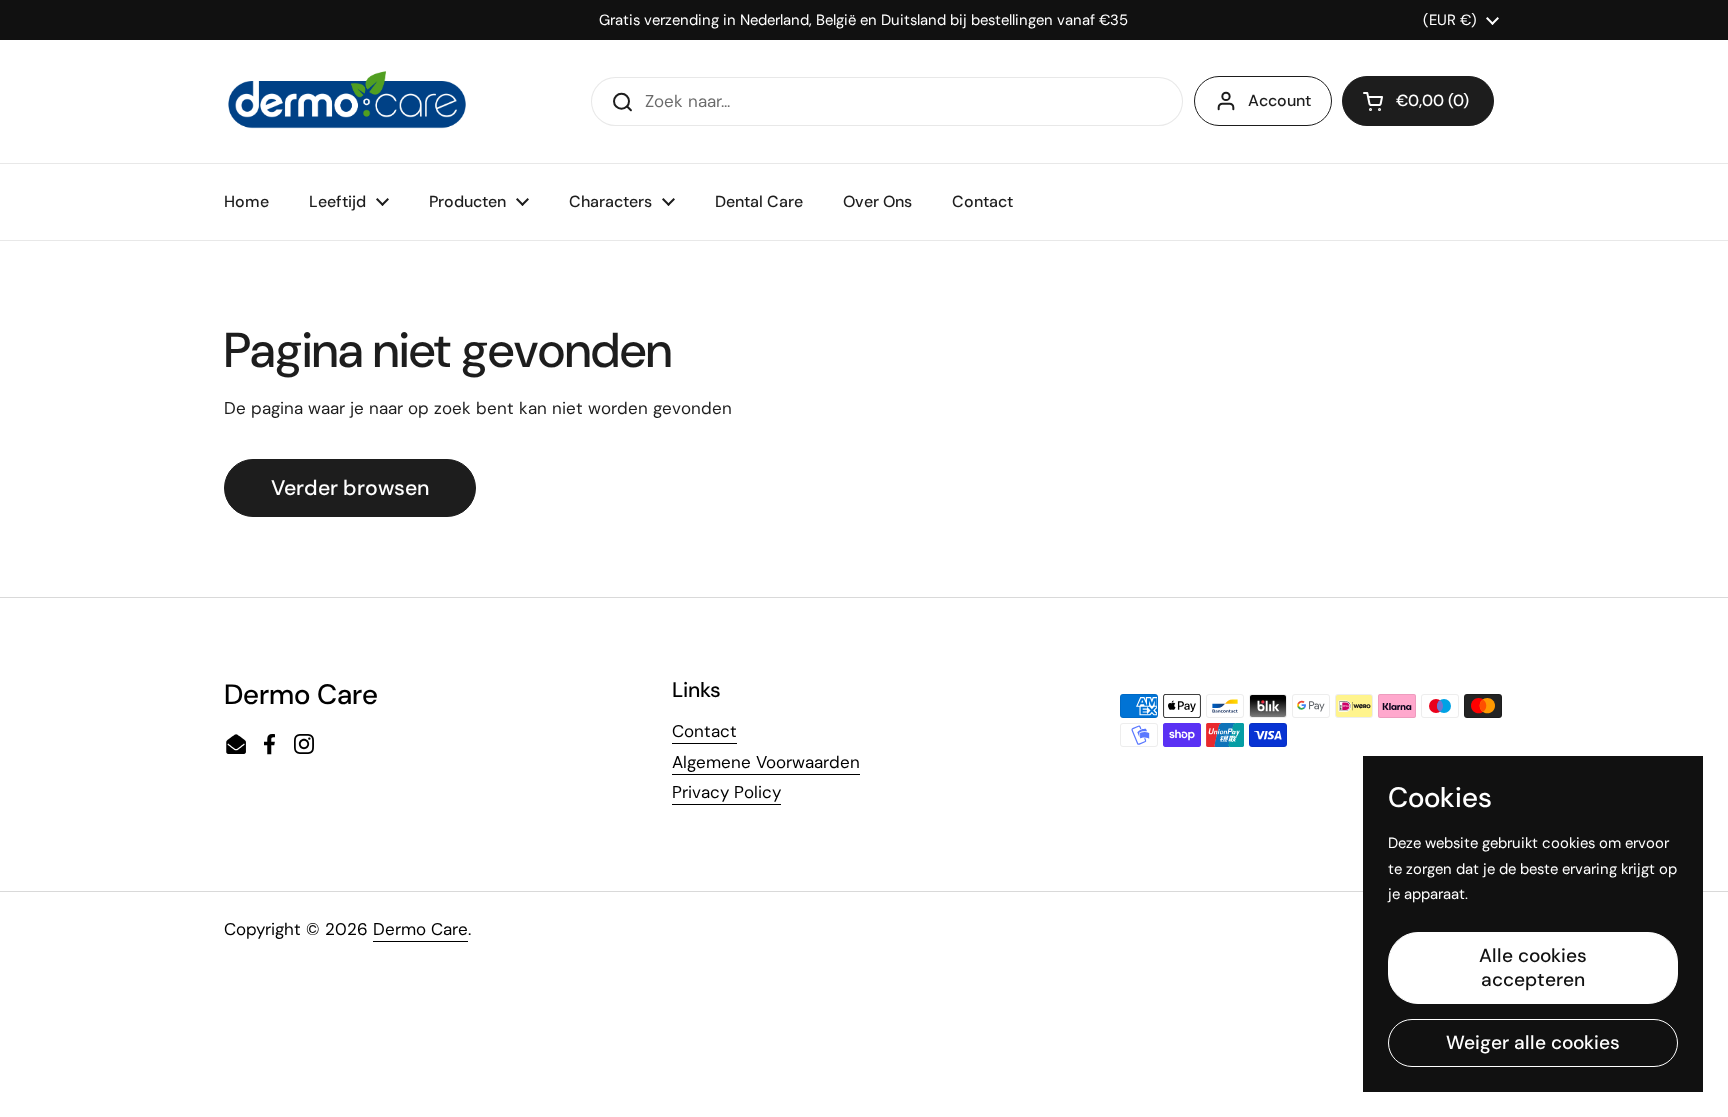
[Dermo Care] (347, 101)
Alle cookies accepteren (1533, 967)
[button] (1418, 101)
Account (1279, 100)
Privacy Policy (726, 792)
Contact (704, 731)
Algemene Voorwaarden (766, 762)
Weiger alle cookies (1533, 1042)
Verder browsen (350, 488)
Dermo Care (420, 929)
